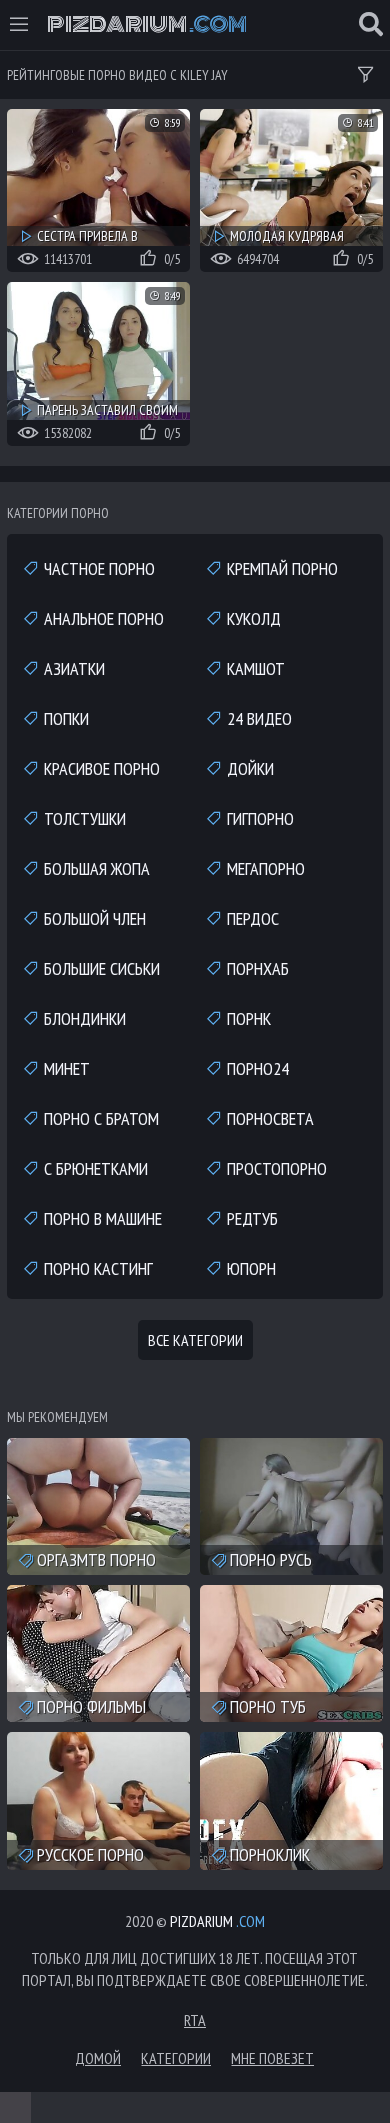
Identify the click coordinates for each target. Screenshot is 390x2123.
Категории (176, 2058)
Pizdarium (147, 25)
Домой (98, 2058)
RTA (195, 2020)
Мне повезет (272, 2058)
